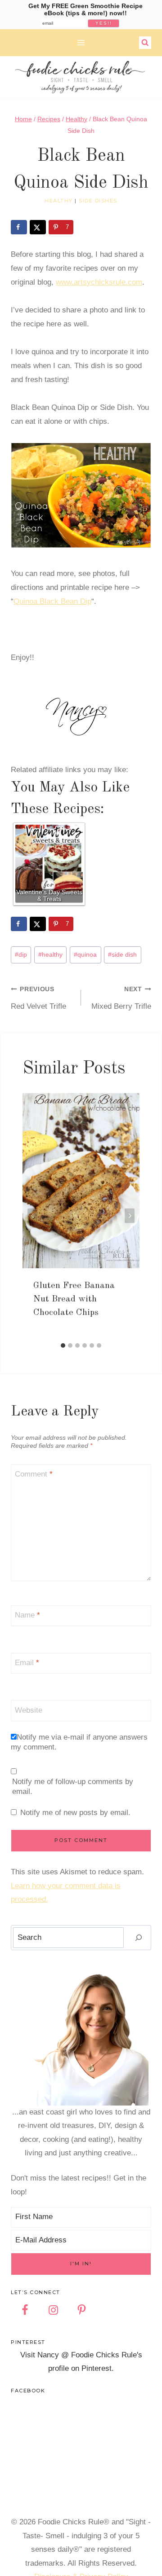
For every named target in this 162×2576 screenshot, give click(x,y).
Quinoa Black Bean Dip (52, 601)
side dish (122, 955)
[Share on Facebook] (19, 227)
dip (21, 955)
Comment (34, 1474)
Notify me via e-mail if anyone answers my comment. (79, 1742)
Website (29, 1710)
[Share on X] (38, 227)
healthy (50, 955)
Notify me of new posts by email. (75, 1813)
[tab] (63, 1345)
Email (27, 1663)
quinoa (85, 955)
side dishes (98, 201)
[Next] (130, 1215)
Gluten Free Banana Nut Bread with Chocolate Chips (74, 1299)
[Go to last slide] (32, 1215)
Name (27, 1615)
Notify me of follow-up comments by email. (73, 1787)
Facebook (28, 2391)
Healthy (59, 201)
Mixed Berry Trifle (121, 998)
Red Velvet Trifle (38, 998)
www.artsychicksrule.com (99, 282)
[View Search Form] (145, 43)
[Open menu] (81, 42)
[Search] (139, 1938)
